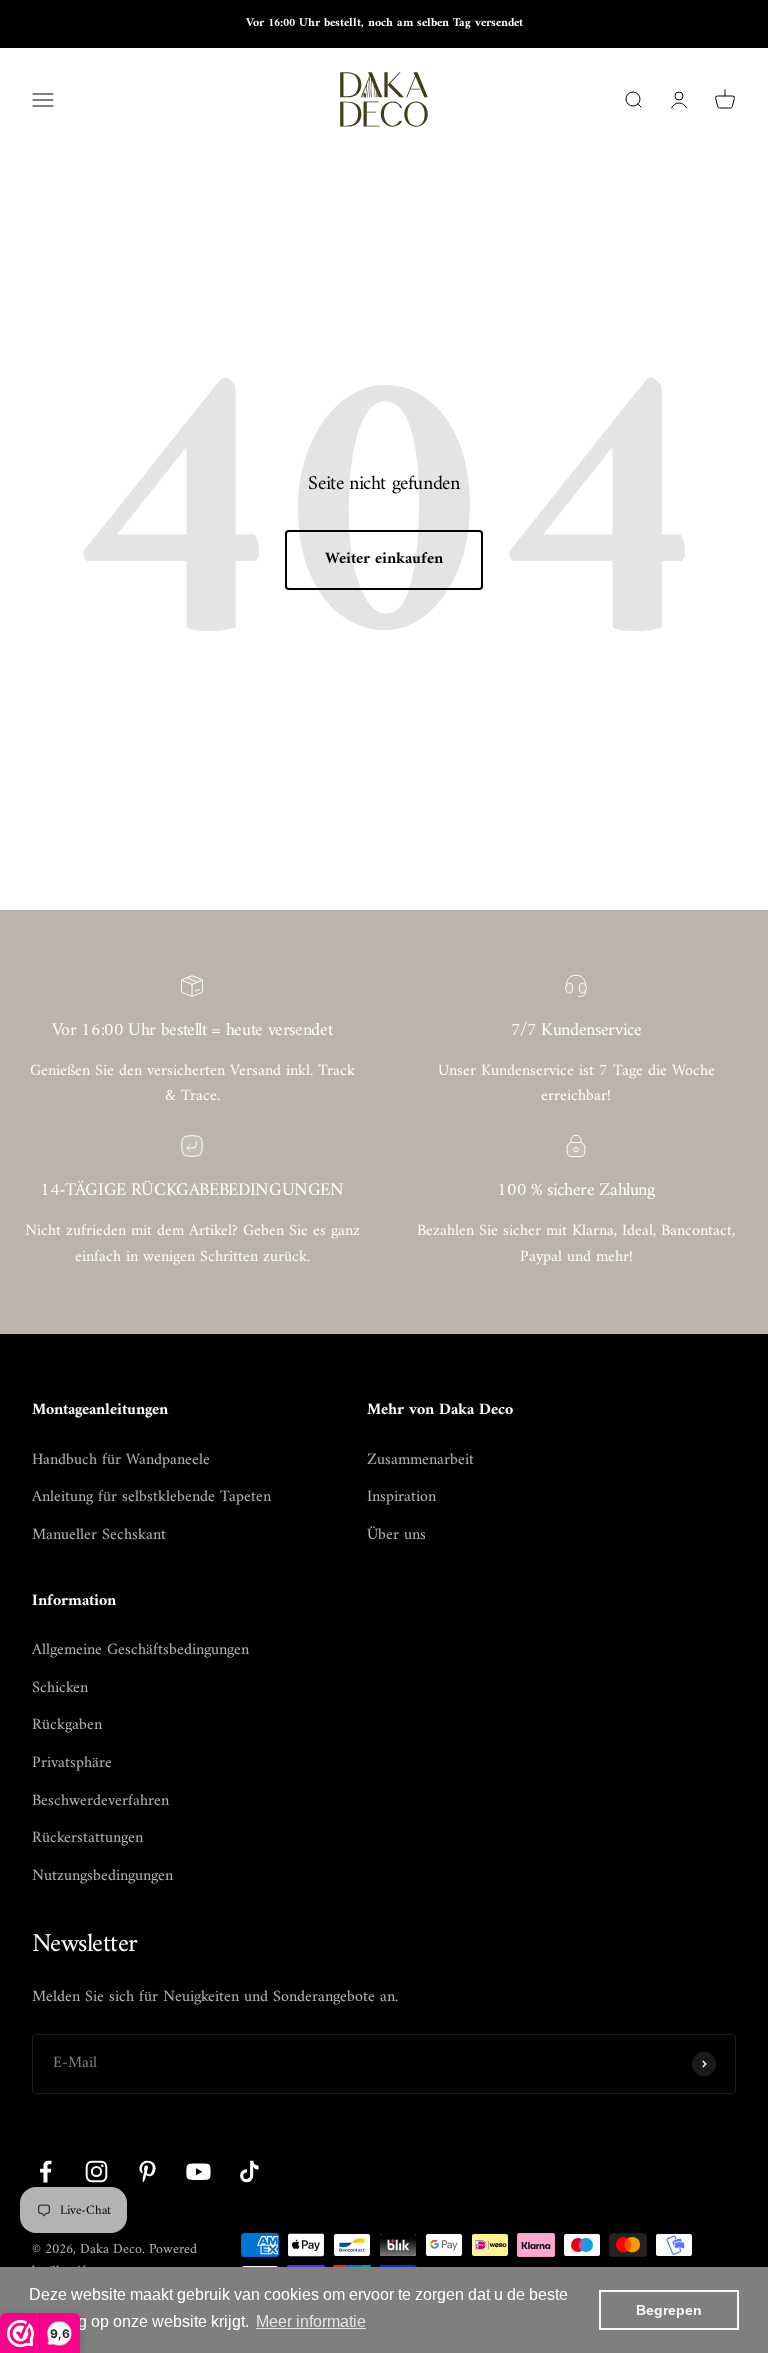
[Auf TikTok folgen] (249, 2171)
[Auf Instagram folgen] (96, 2171)
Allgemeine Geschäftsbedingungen (140, 1651)
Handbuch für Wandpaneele (121, 1461)
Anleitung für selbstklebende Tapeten (151, 1498)
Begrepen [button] (669, 2310)
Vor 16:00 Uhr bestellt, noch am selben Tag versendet (384, 23)
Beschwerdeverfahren (100, 1802)
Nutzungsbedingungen (102, 1877)
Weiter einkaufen (384, 559)
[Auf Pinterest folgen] (147, 2171)
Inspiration (401, 1498)
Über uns (396, 1536)
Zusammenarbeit (420, 1461)
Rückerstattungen (87, 1839)
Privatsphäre (72, 1764)
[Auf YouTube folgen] (198, 2171)
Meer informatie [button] (311, 2321)
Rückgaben (67, 1726)
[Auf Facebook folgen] (45, 2171)
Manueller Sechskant (99, 1536)
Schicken (60, 1689)
